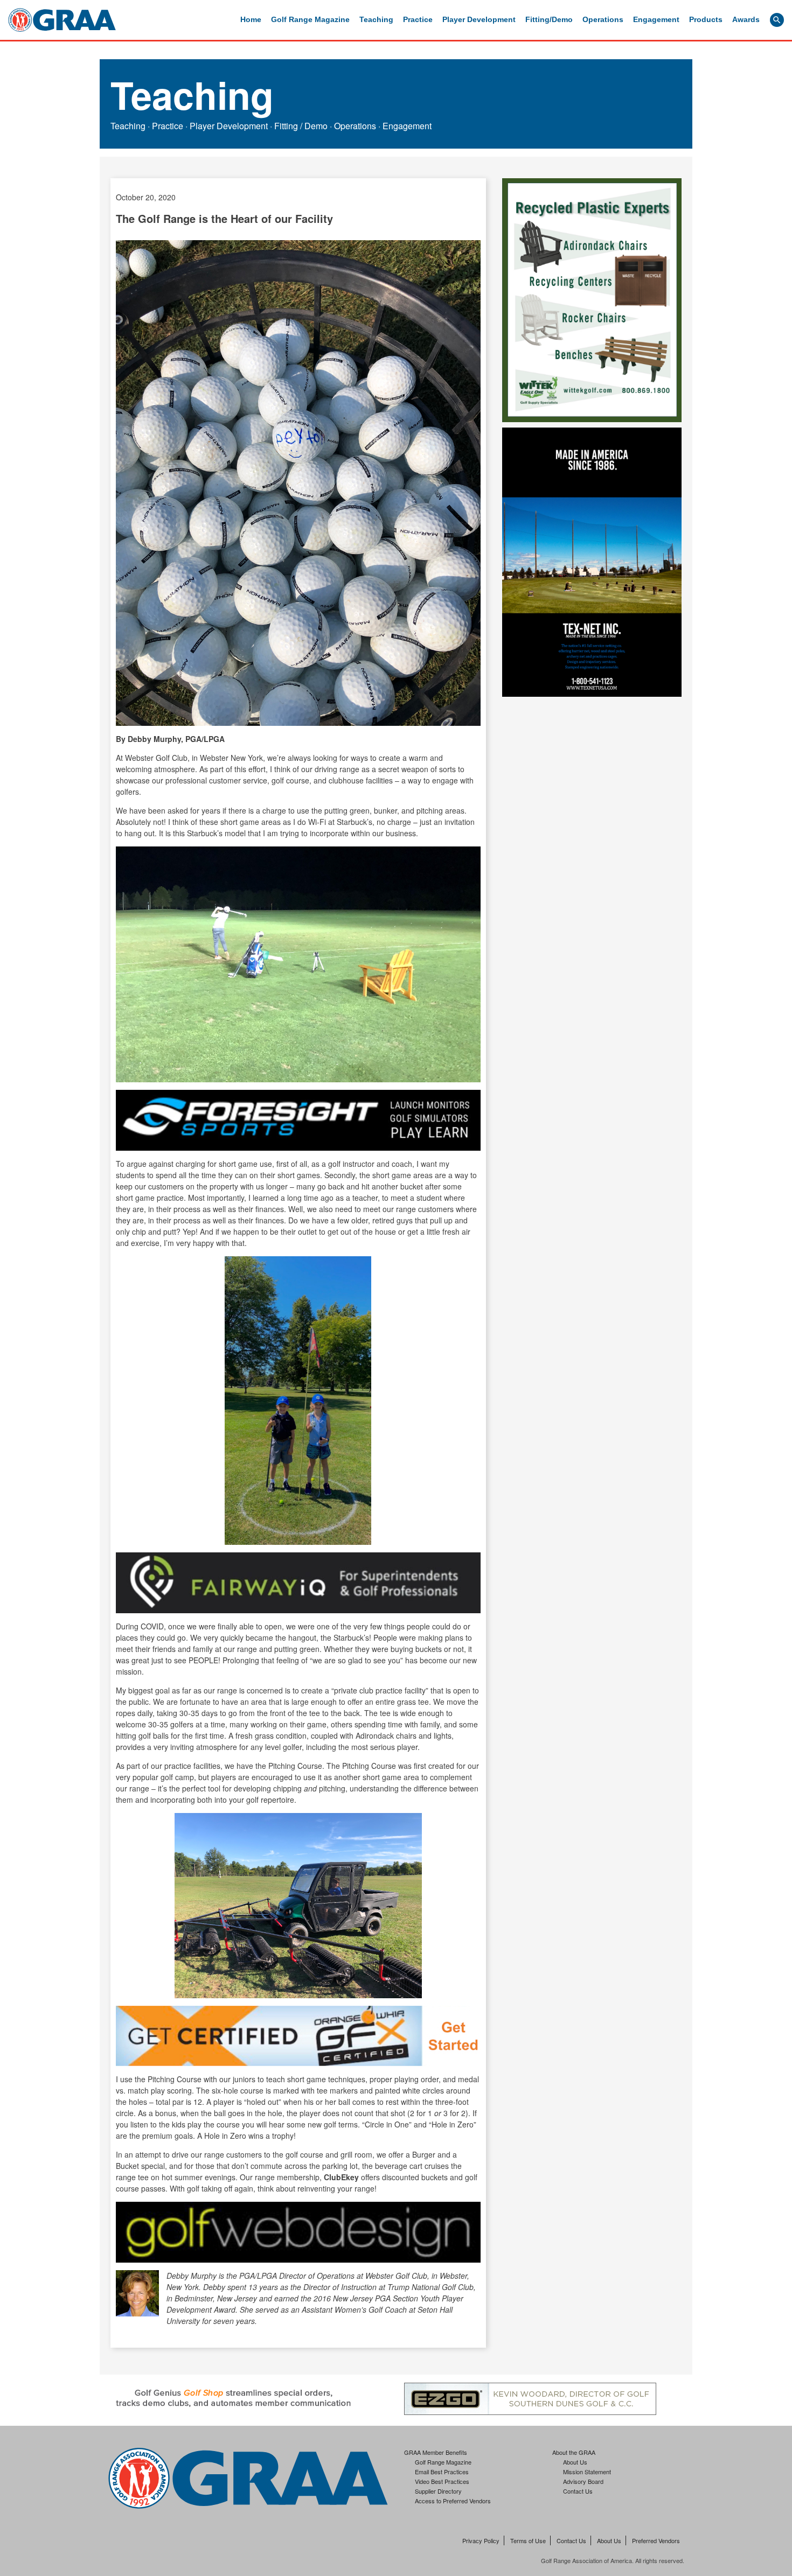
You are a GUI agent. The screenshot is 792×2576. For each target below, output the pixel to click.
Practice (418, 19)
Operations (603, 19)
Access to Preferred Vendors (453, 2501)
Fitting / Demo (301, 126)
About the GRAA (574, 2452)
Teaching (376, 19)
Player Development (479, 19)
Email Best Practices (442, 2472)
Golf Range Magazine (310, 19)
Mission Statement (587, 2472)
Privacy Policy (481, 2541)
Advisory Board (583, 2481)
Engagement (656, 19)
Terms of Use (528, 2541)
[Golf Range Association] (62, 20)
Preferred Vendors (656, 2541)
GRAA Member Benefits (436, 2452)
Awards (746, 19)
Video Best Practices (442, 2481)
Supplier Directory (438, 2491)
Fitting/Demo (549, 19)
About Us (575, 2462)
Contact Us (578, 2491)
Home (251, 19)
